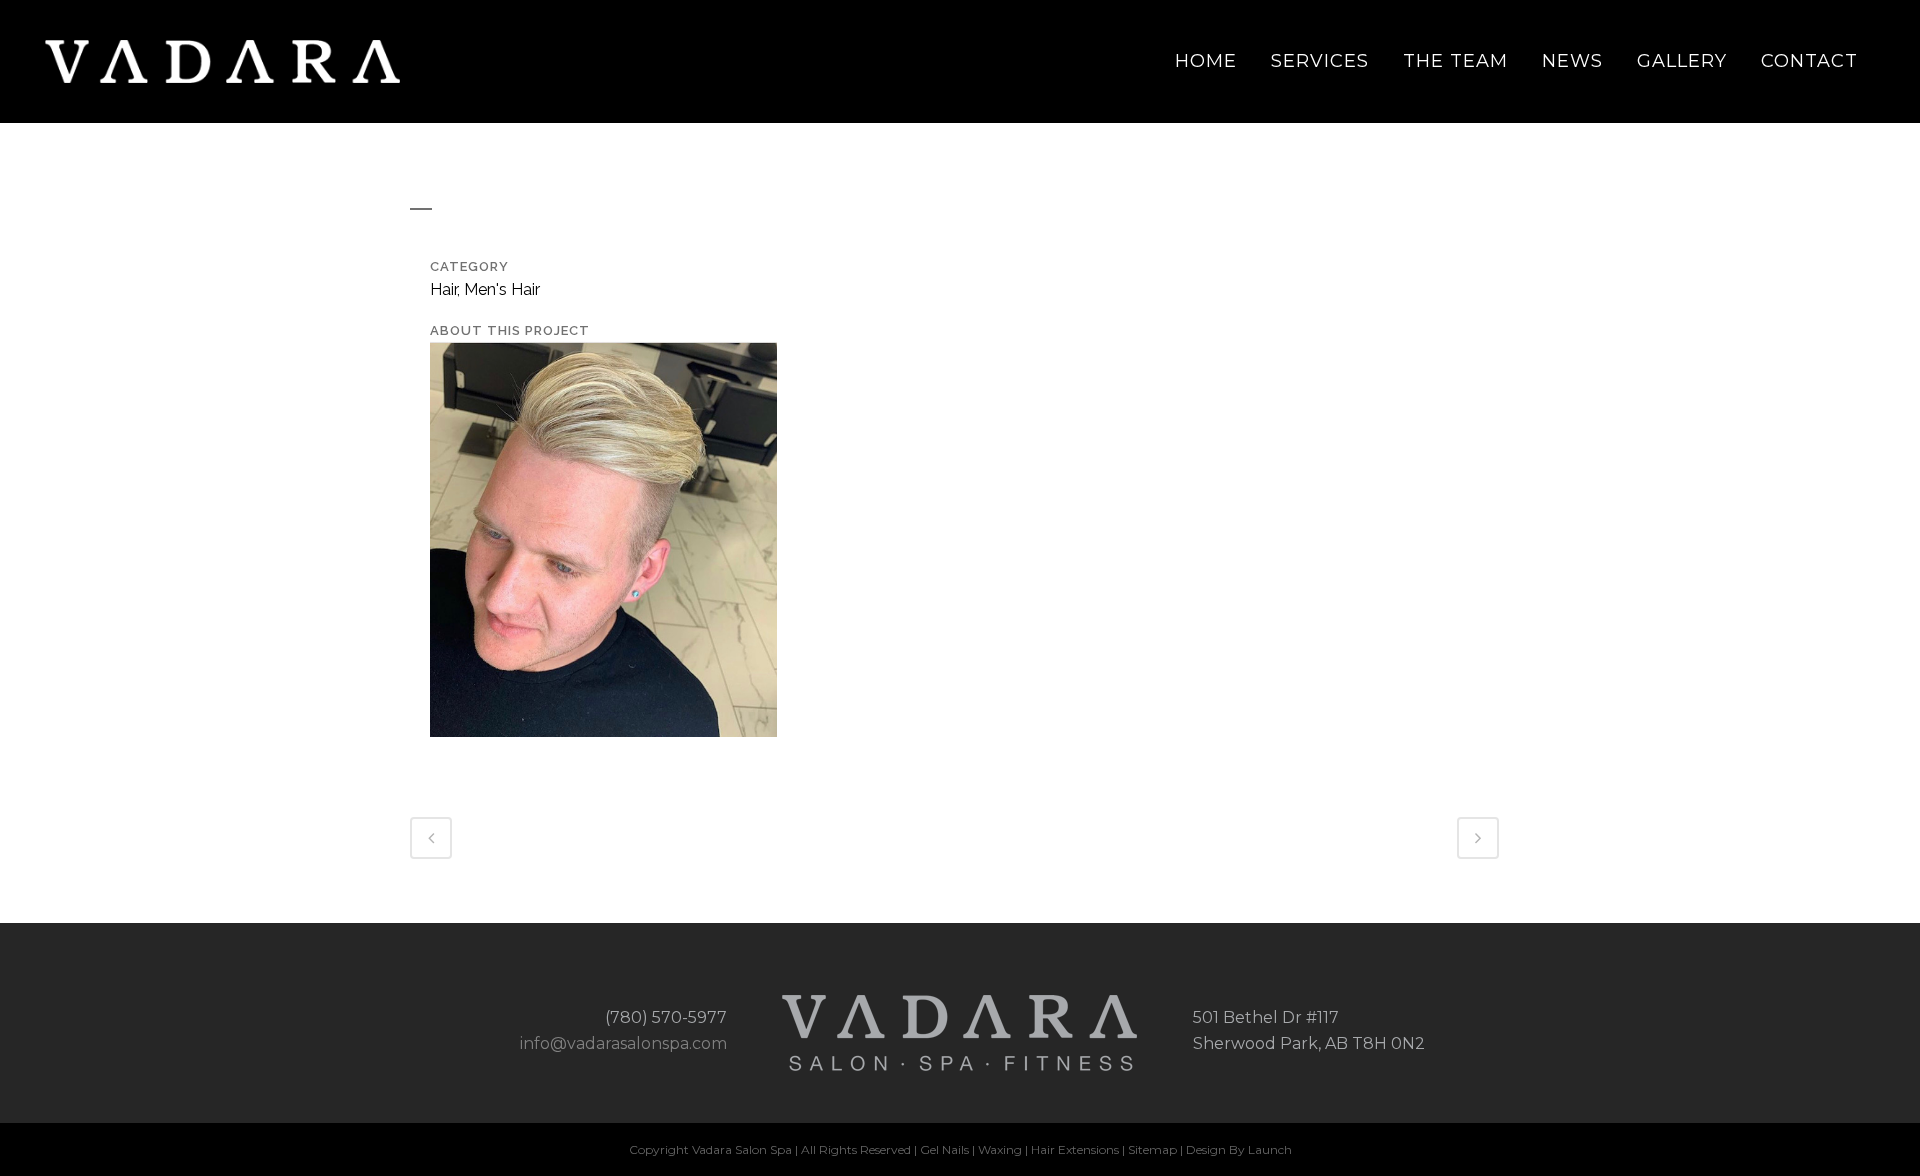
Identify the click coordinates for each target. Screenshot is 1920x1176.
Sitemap (1152, 1149)
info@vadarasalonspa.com (623, 1043)
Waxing (1001, 1149)
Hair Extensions (1075, 1149)
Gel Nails (944, 1149)
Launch (1270, 1149)
